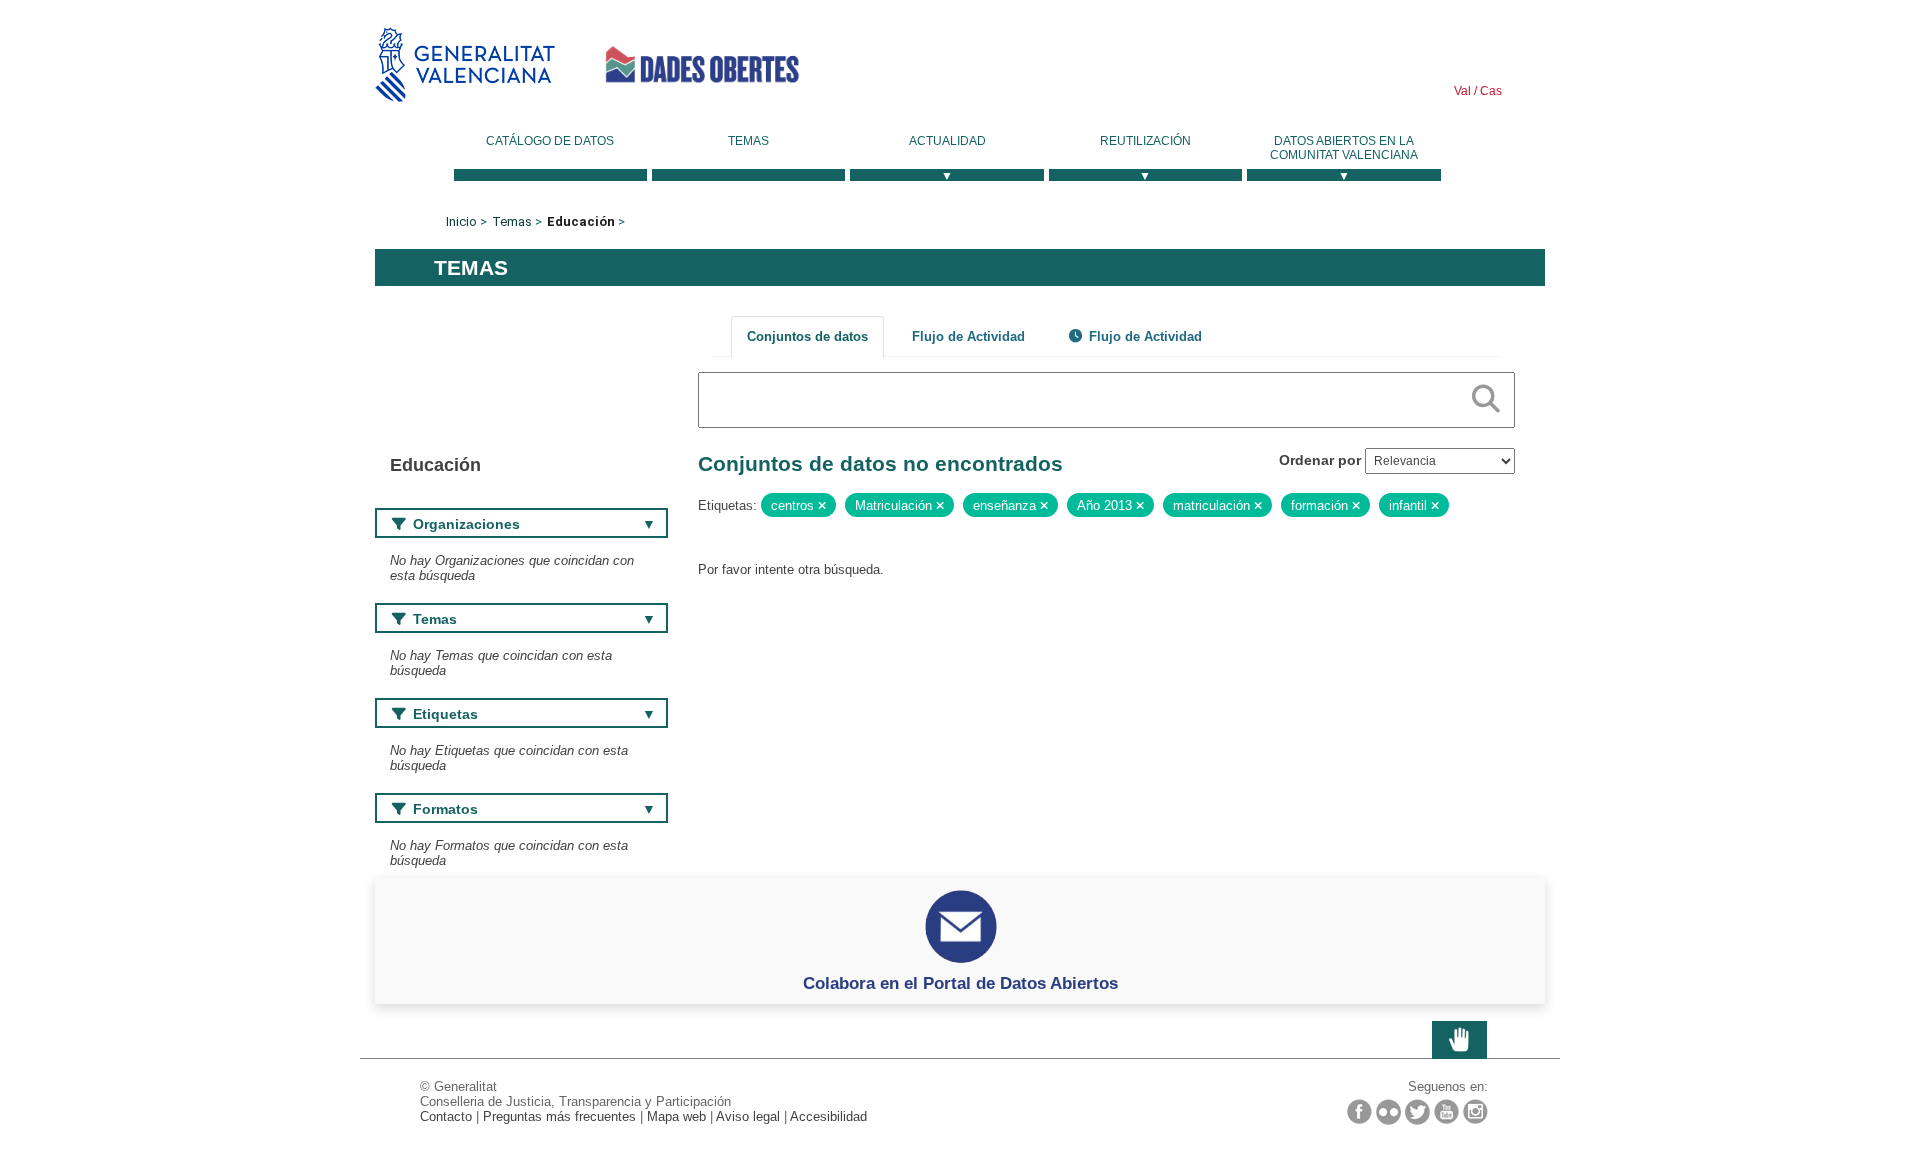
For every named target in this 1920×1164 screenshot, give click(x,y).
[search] (1486, 395)
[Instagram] (1475, 1111)
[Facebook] (1359, 1111)
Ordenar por (1320, 460)
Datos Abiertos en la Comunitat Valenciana (1344, 148)
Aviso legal (748, 1116)
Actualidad (947, 141)
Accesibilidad (828, 1116)
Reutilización (1145, 141)
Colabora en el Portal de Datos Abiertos (960, 983)
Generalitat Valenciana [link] (465, 64)
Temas (748, 141)
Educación (581, 221)
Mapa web (676, 1116)
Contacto (446, 1116)
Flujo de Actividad (968, 336)
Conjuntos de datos (807, 336)
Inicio (461, 221)
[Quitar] (822, 506)
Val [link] (1462, 91)
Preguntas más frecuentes (559, 1116)
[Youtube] (1446, 1111)
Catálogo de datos (550, 141)
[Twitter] (1417, 1112)
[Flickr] (1388, 1112)
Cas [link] (1489, 91)
